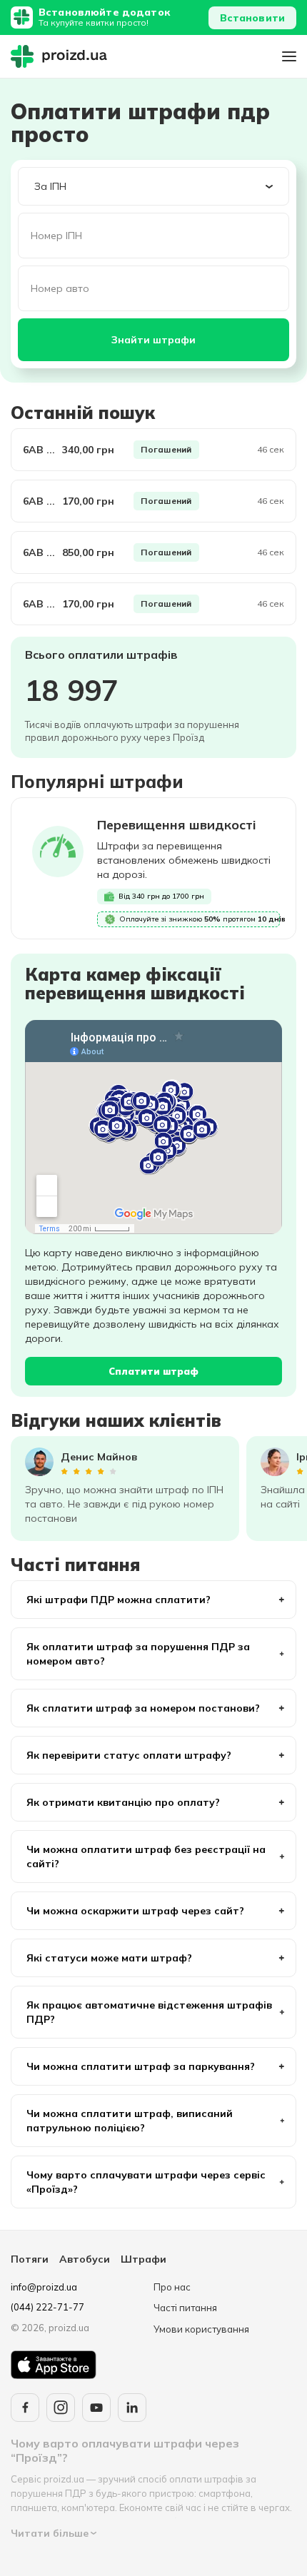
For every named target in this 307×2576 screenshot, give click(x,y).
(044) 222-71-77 (47, 2307)
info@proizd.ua (44, 2287)
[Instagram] (61, 2408)
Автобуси (85, 2259)
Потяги (30, 2259)
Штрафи (144, 2259)
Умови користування (201, 2329)
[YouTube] (96, 2408)
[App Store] (54, 2365)
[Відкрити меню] (289, 56)
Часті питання (185, 2308)
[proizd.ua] (62, 56)
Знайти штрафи (153, 340)
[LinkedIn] (132, 2408)
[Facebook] (25, 2408)
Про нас (172, 2287)
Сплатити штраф (153, 1371)
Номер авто (60, 288)
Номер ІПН (56, 236)
